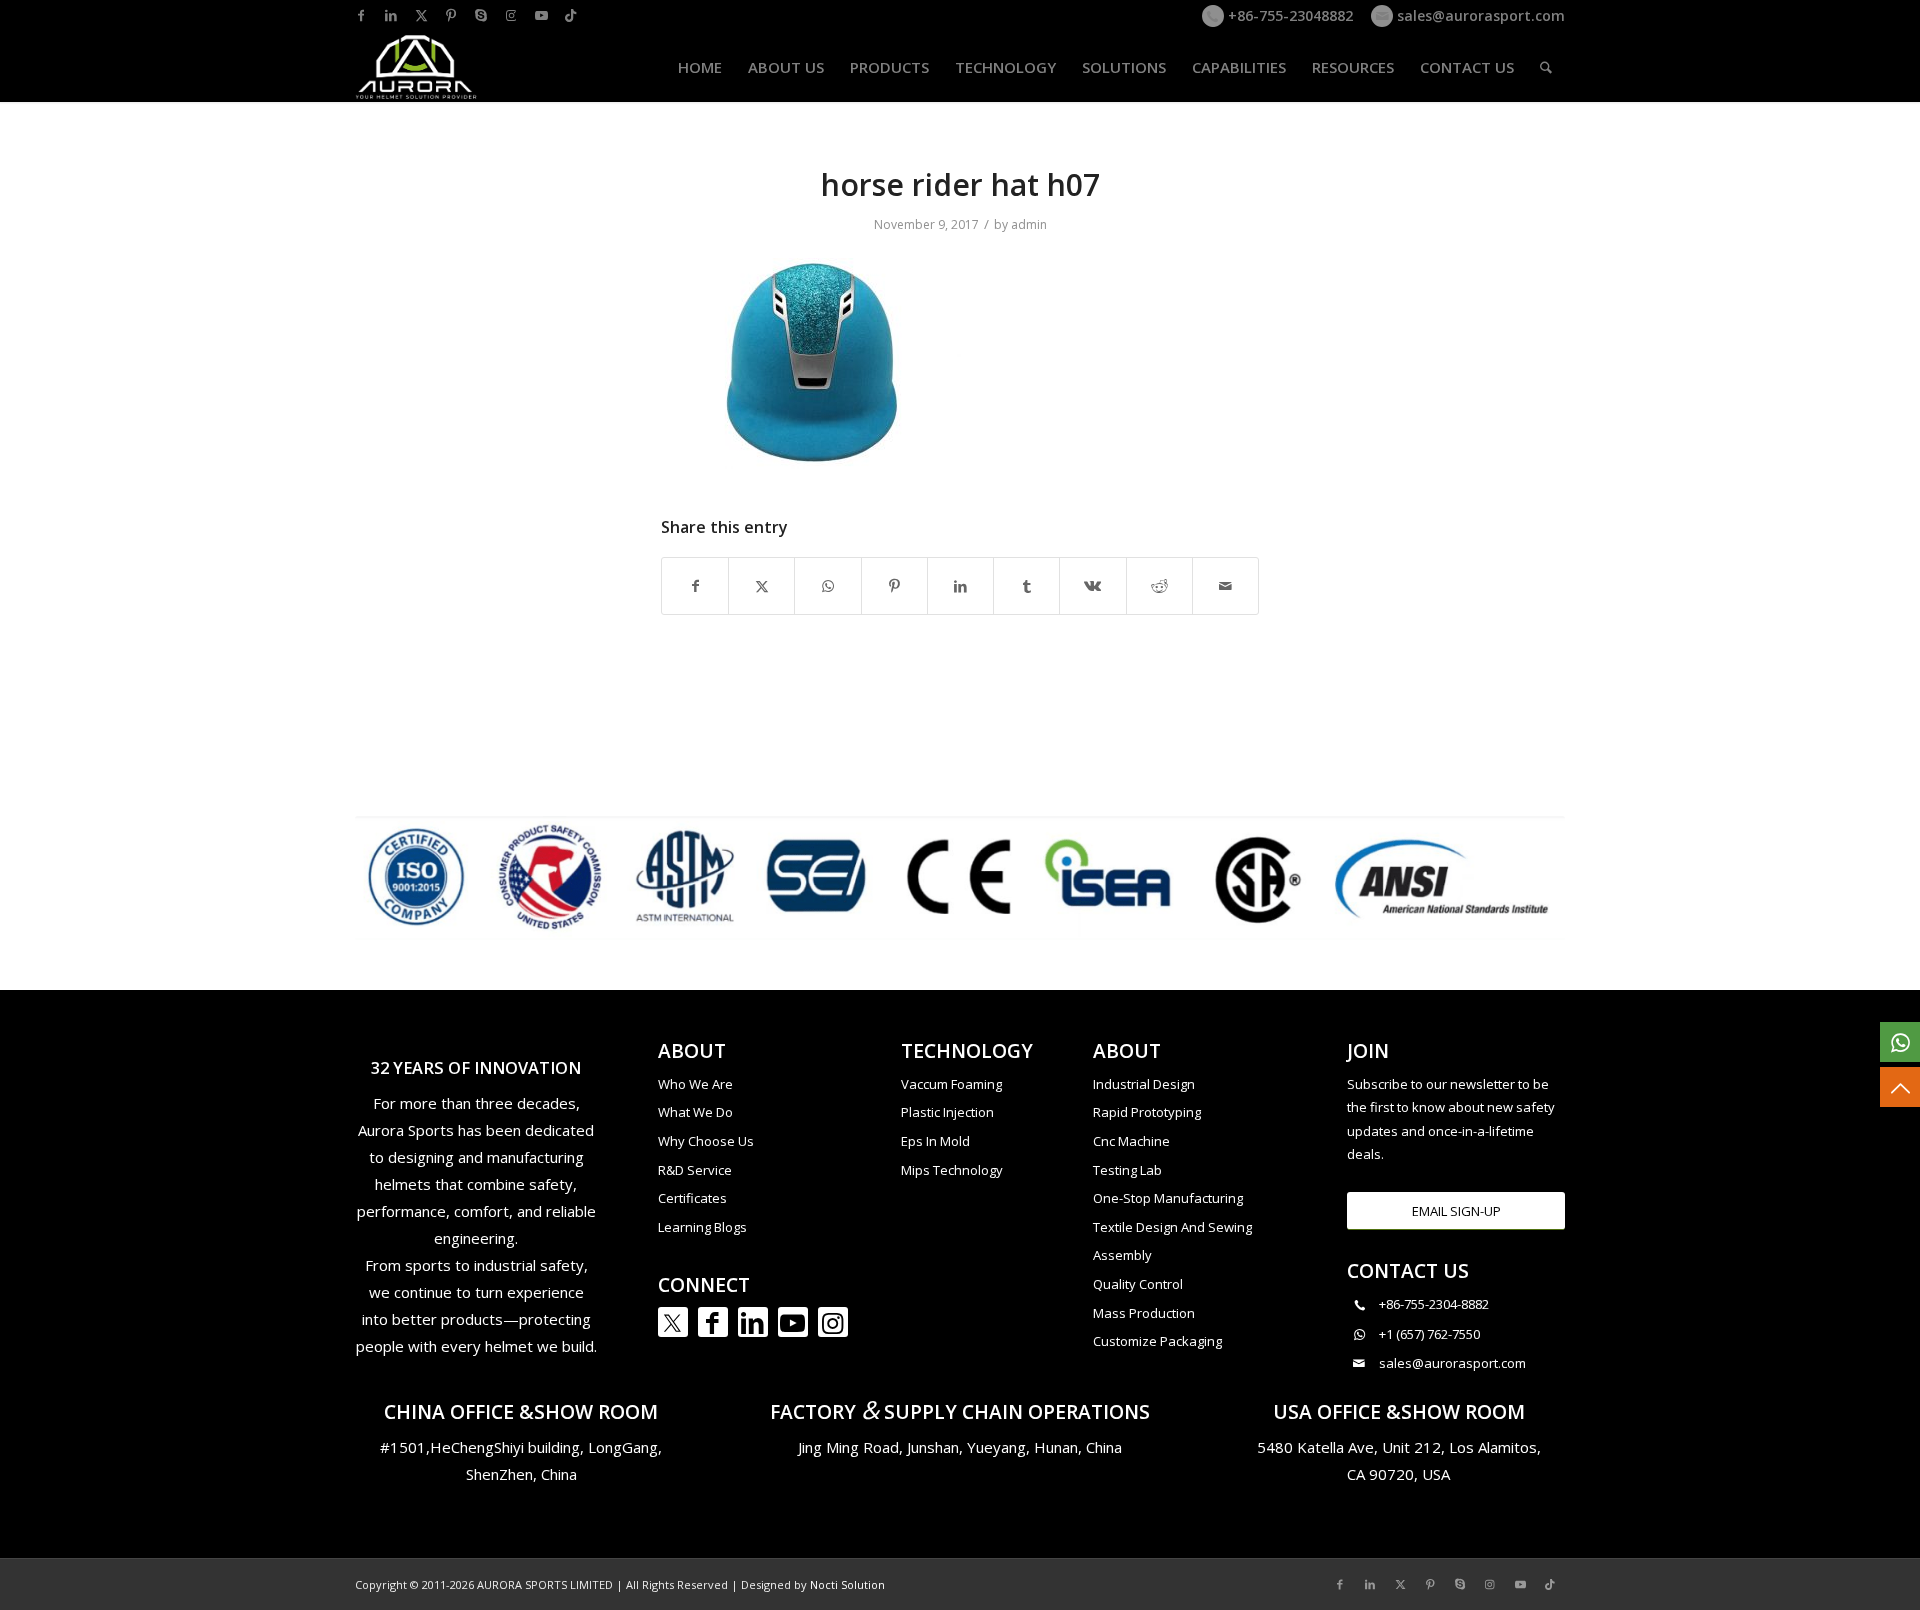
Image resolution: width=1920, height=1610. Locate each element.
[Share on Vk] (1092, 586)
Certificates (692, 1198)
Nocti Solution (847, 1584)
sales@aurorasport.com (1479, 15)
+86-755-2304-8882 (1434, 1304)
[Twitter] (673, 1322)
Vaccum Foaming (951, 1084)
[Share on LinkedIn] (960, 586)
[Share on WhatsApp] (827, 586)
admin (1029, 224)
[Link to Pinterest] (451, 15)
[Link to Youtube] (541, 15)
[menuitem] (700, 67)
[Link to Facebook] (361, 15)
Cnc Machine (1131, 1141)
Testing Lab (1127, 1170)
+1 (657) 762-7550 (1429, 1334)
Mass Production (1144, 1313)
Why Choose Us (706, 1141)
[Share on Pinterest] (894, 586)
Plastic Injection (947, 1112)
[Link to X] (421, 15)
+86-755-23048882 (1288, 15)
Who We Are (695, 1084)
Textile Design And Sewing (1172, 1227)
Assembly (1122, 1255)
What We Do (695, 1112)
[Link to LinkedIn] (391, 15)
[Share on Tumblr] (1026, 586)
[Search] (1546, 67)
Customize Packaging (1157, 1341)
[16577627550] (1900, 1042)
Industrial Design (1144, 1084)
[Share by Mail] (1225, 586)
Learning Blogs (702, 1227)
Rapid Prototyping (1147, 1112)
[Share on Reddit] (1159, 586)
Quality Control (1138, 1284)
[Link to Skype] (481, 15)
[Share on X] (761, 586)
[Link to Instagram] (511, 15)
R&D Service (695, 1170)
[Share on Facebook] (695, 586)
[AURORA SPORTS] (417, 67)
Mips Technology (952, 1170)
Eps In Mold (935, 1141)
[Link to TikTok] (571, 15)
